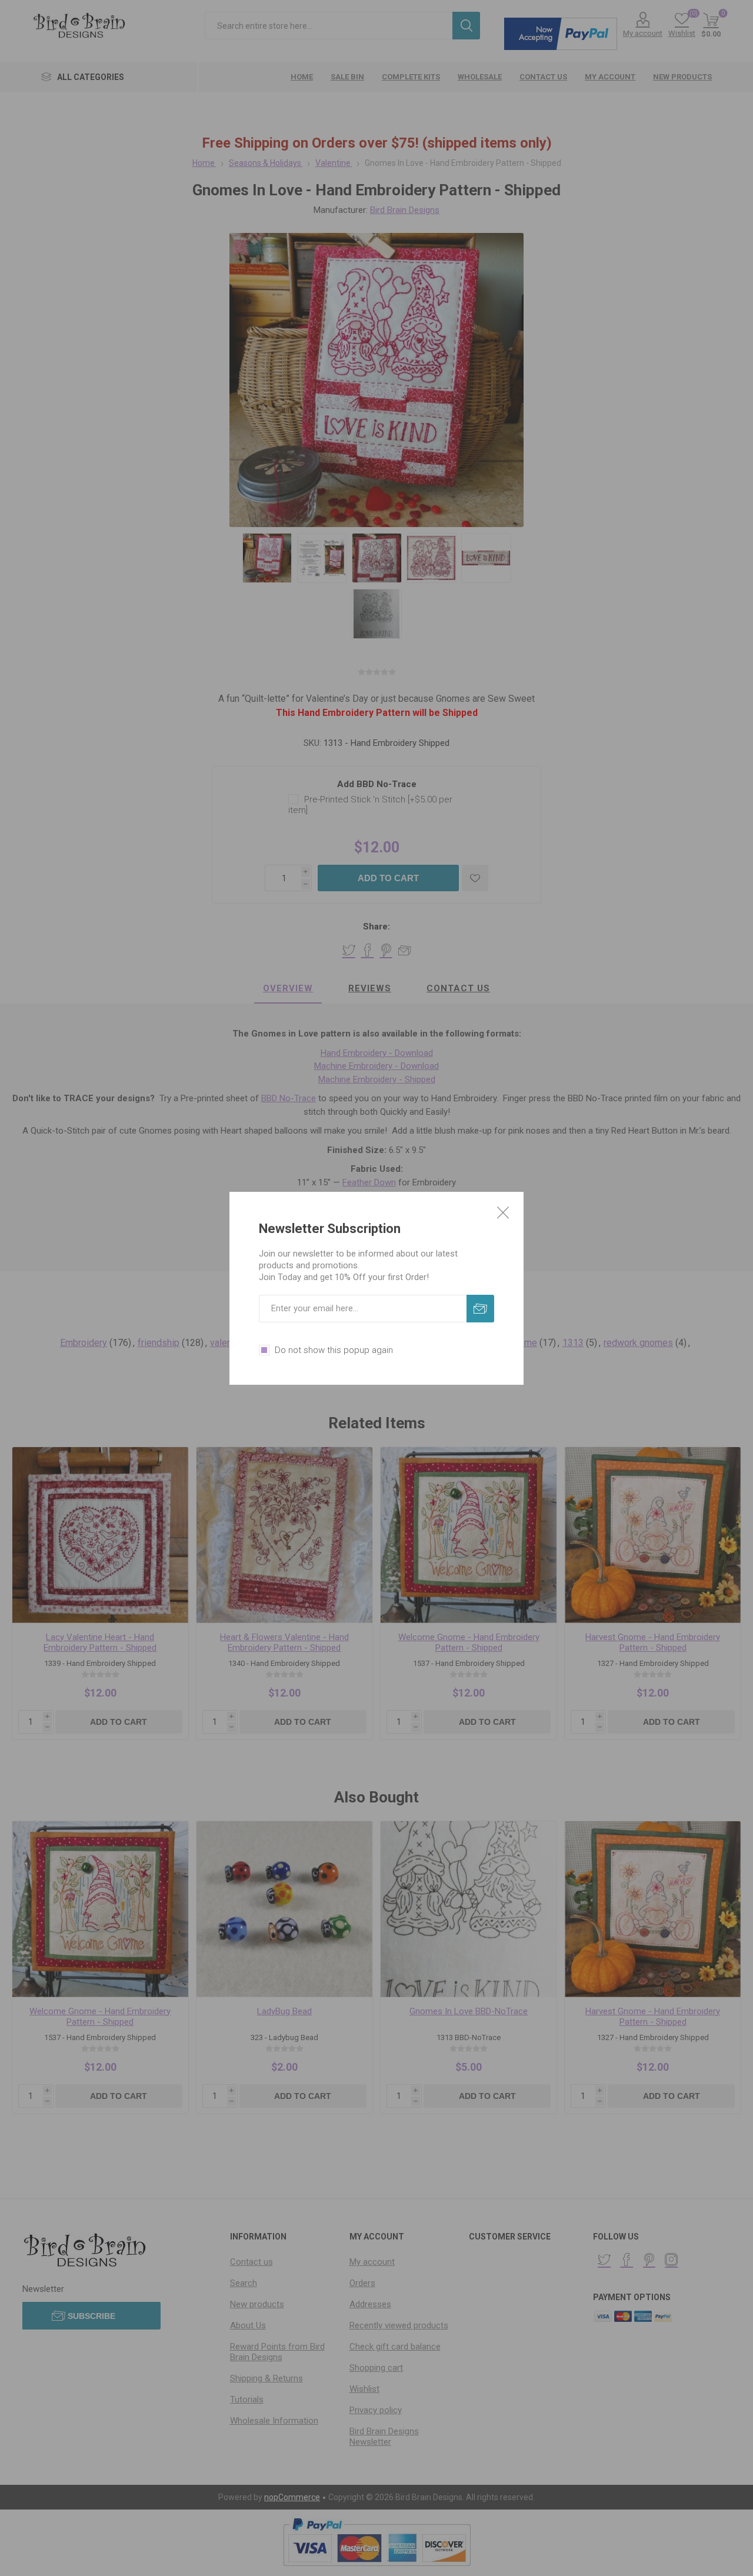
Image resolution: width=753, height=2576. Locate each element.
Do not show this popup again (334, 1350)
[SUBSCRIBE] (480, 1309)
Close (503, 1212)
